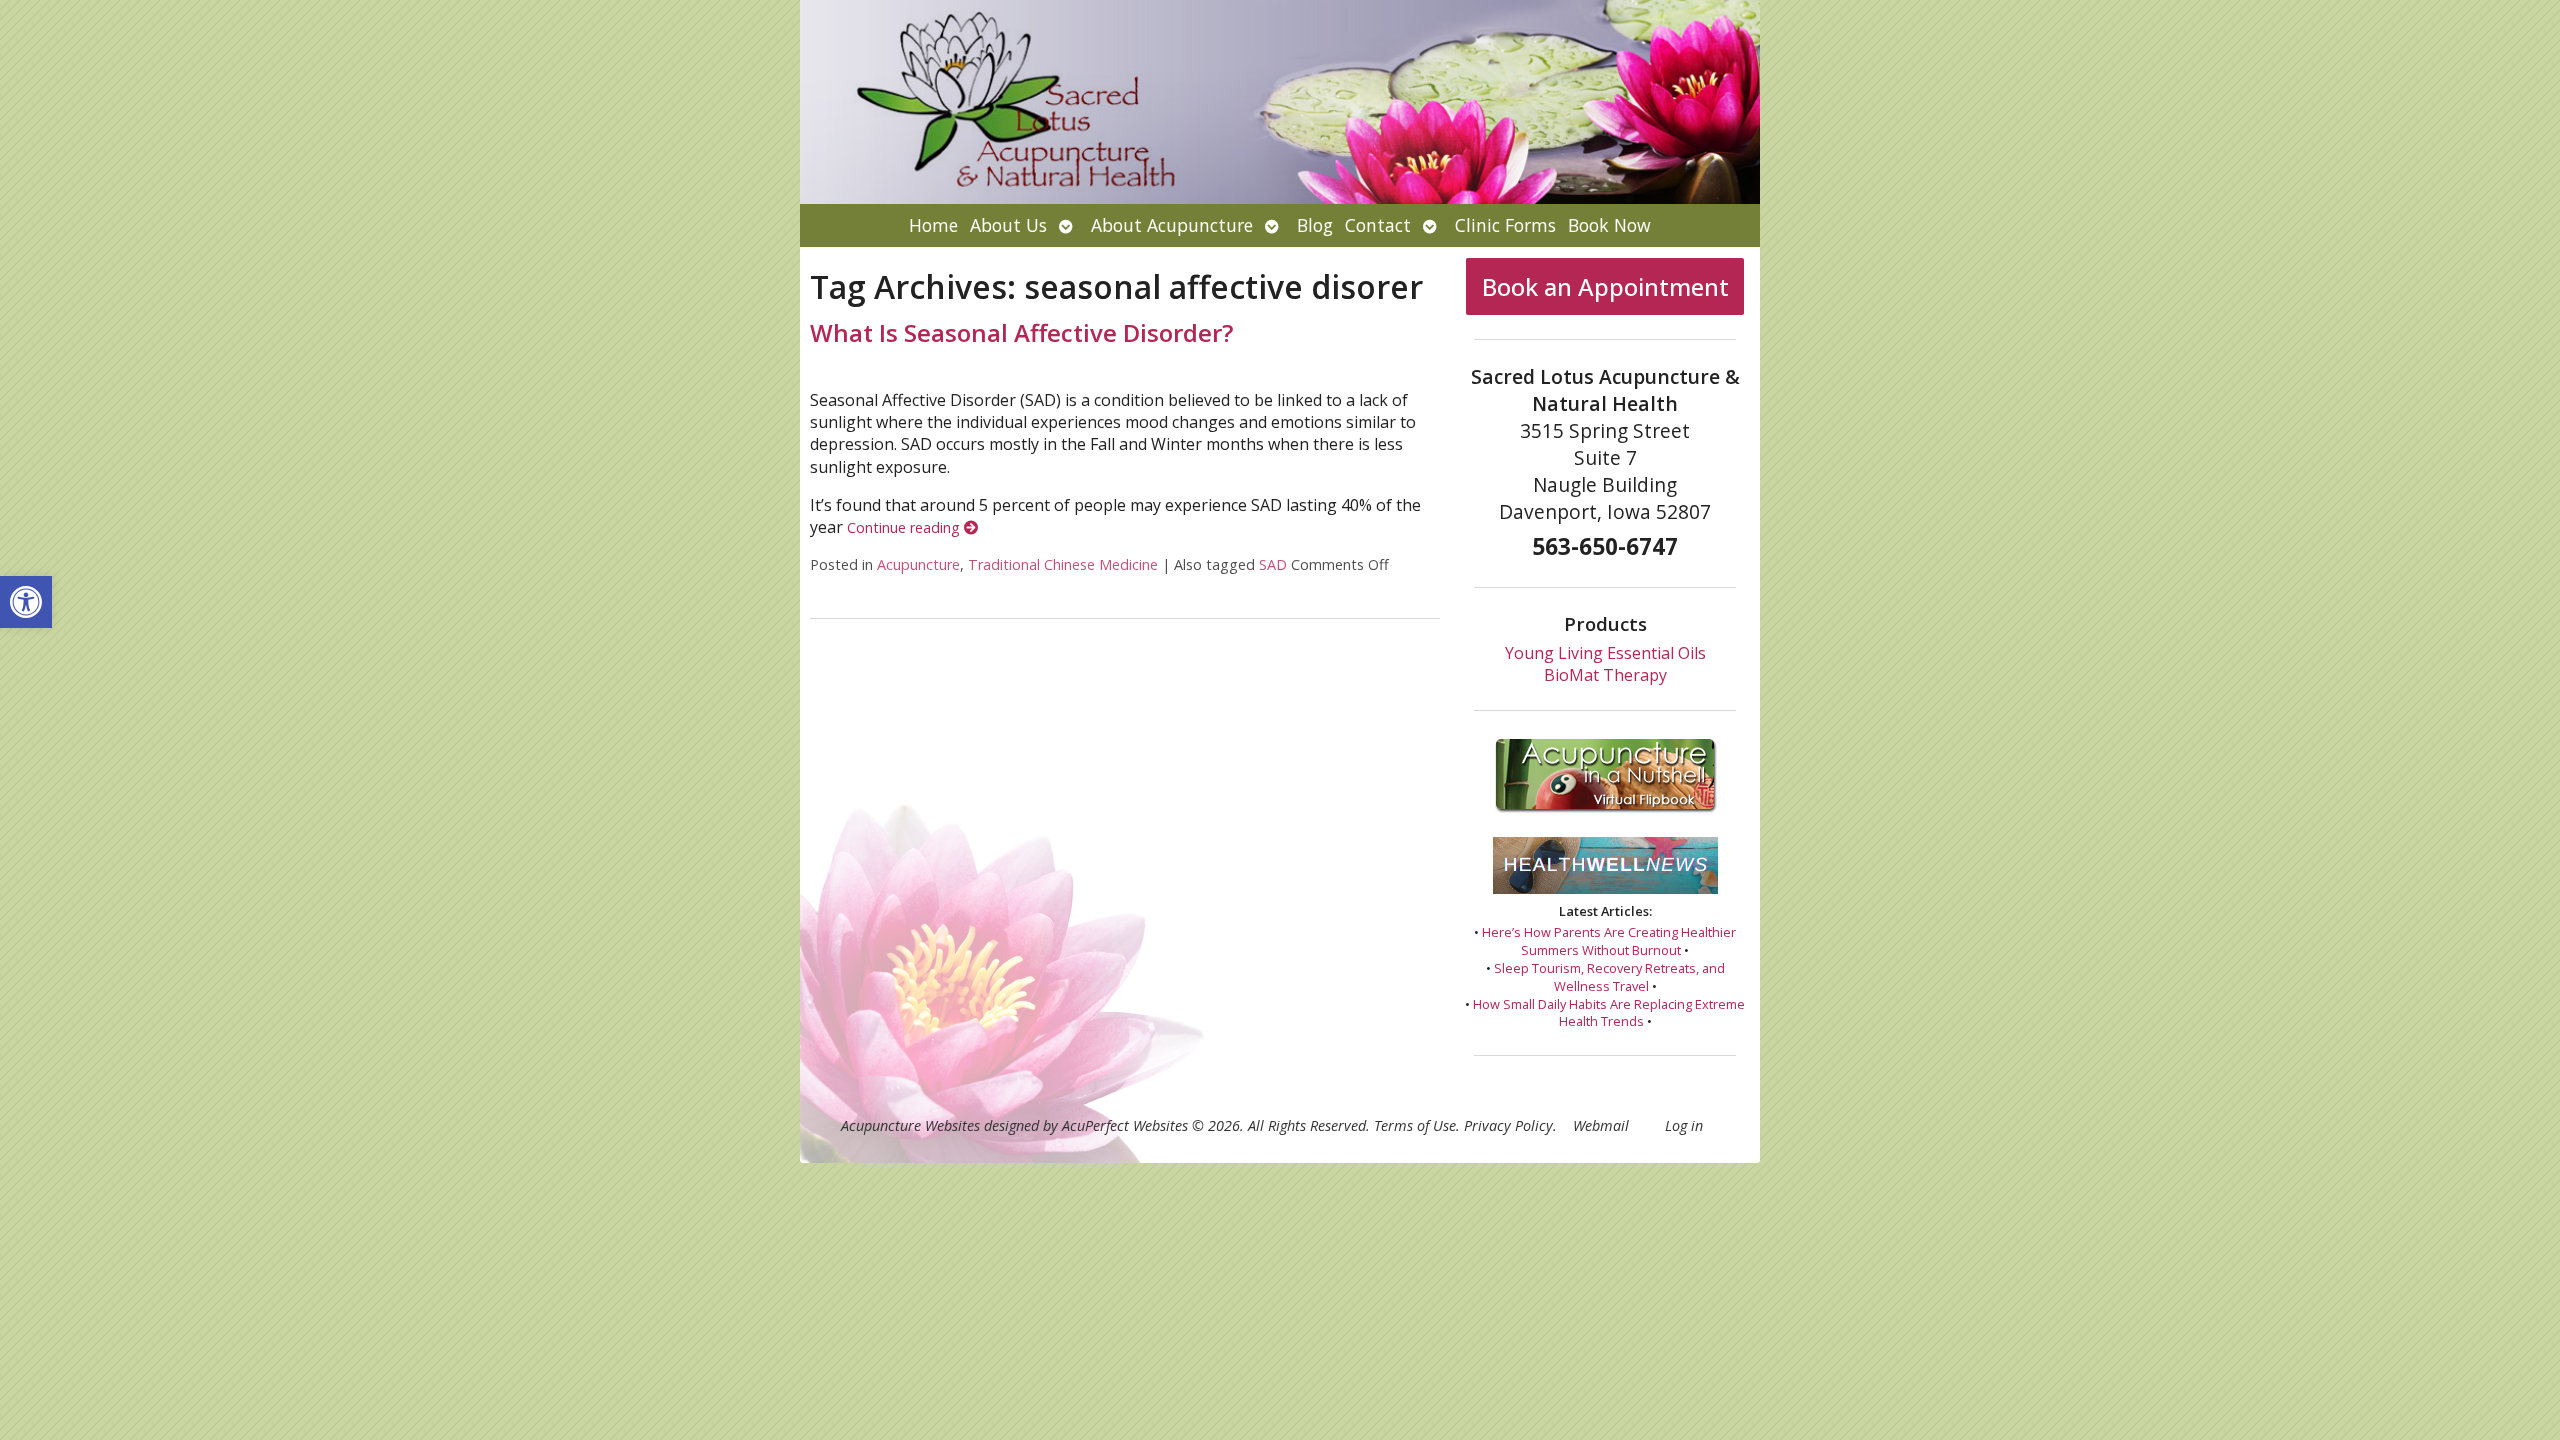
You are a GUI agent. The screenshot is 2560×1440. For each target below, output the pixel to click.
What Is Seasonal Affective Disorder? (1021, 332)
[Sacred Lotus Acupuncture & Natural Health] (1280, 102)
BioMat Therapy (1605, 675)
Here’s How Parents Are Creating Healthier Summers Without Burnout (1609, 941)
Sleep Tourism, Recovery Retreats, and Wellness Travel (1609, 977)
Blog (1315, 225)
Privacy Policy (1508, 1125)
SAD (1273, 564)
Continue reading (905, 527)
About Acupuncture (1172, 225)
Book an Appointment (1605, 286)
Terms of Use (1415, 1125)
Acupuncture (918, 564)
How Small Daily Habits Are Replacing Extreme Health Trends (1609, 1013)
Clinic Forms (1505, 225)
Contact (1378, 225)
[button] (26, 602)
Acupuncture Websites (910, 1125)
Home (933, 225)
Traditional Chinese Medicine (1063, 564)
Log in (1684, 1125)
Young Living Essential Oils (1605, 653)
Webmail (1601, 1125)
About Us (1008, 225)
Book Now (1609, 225)
